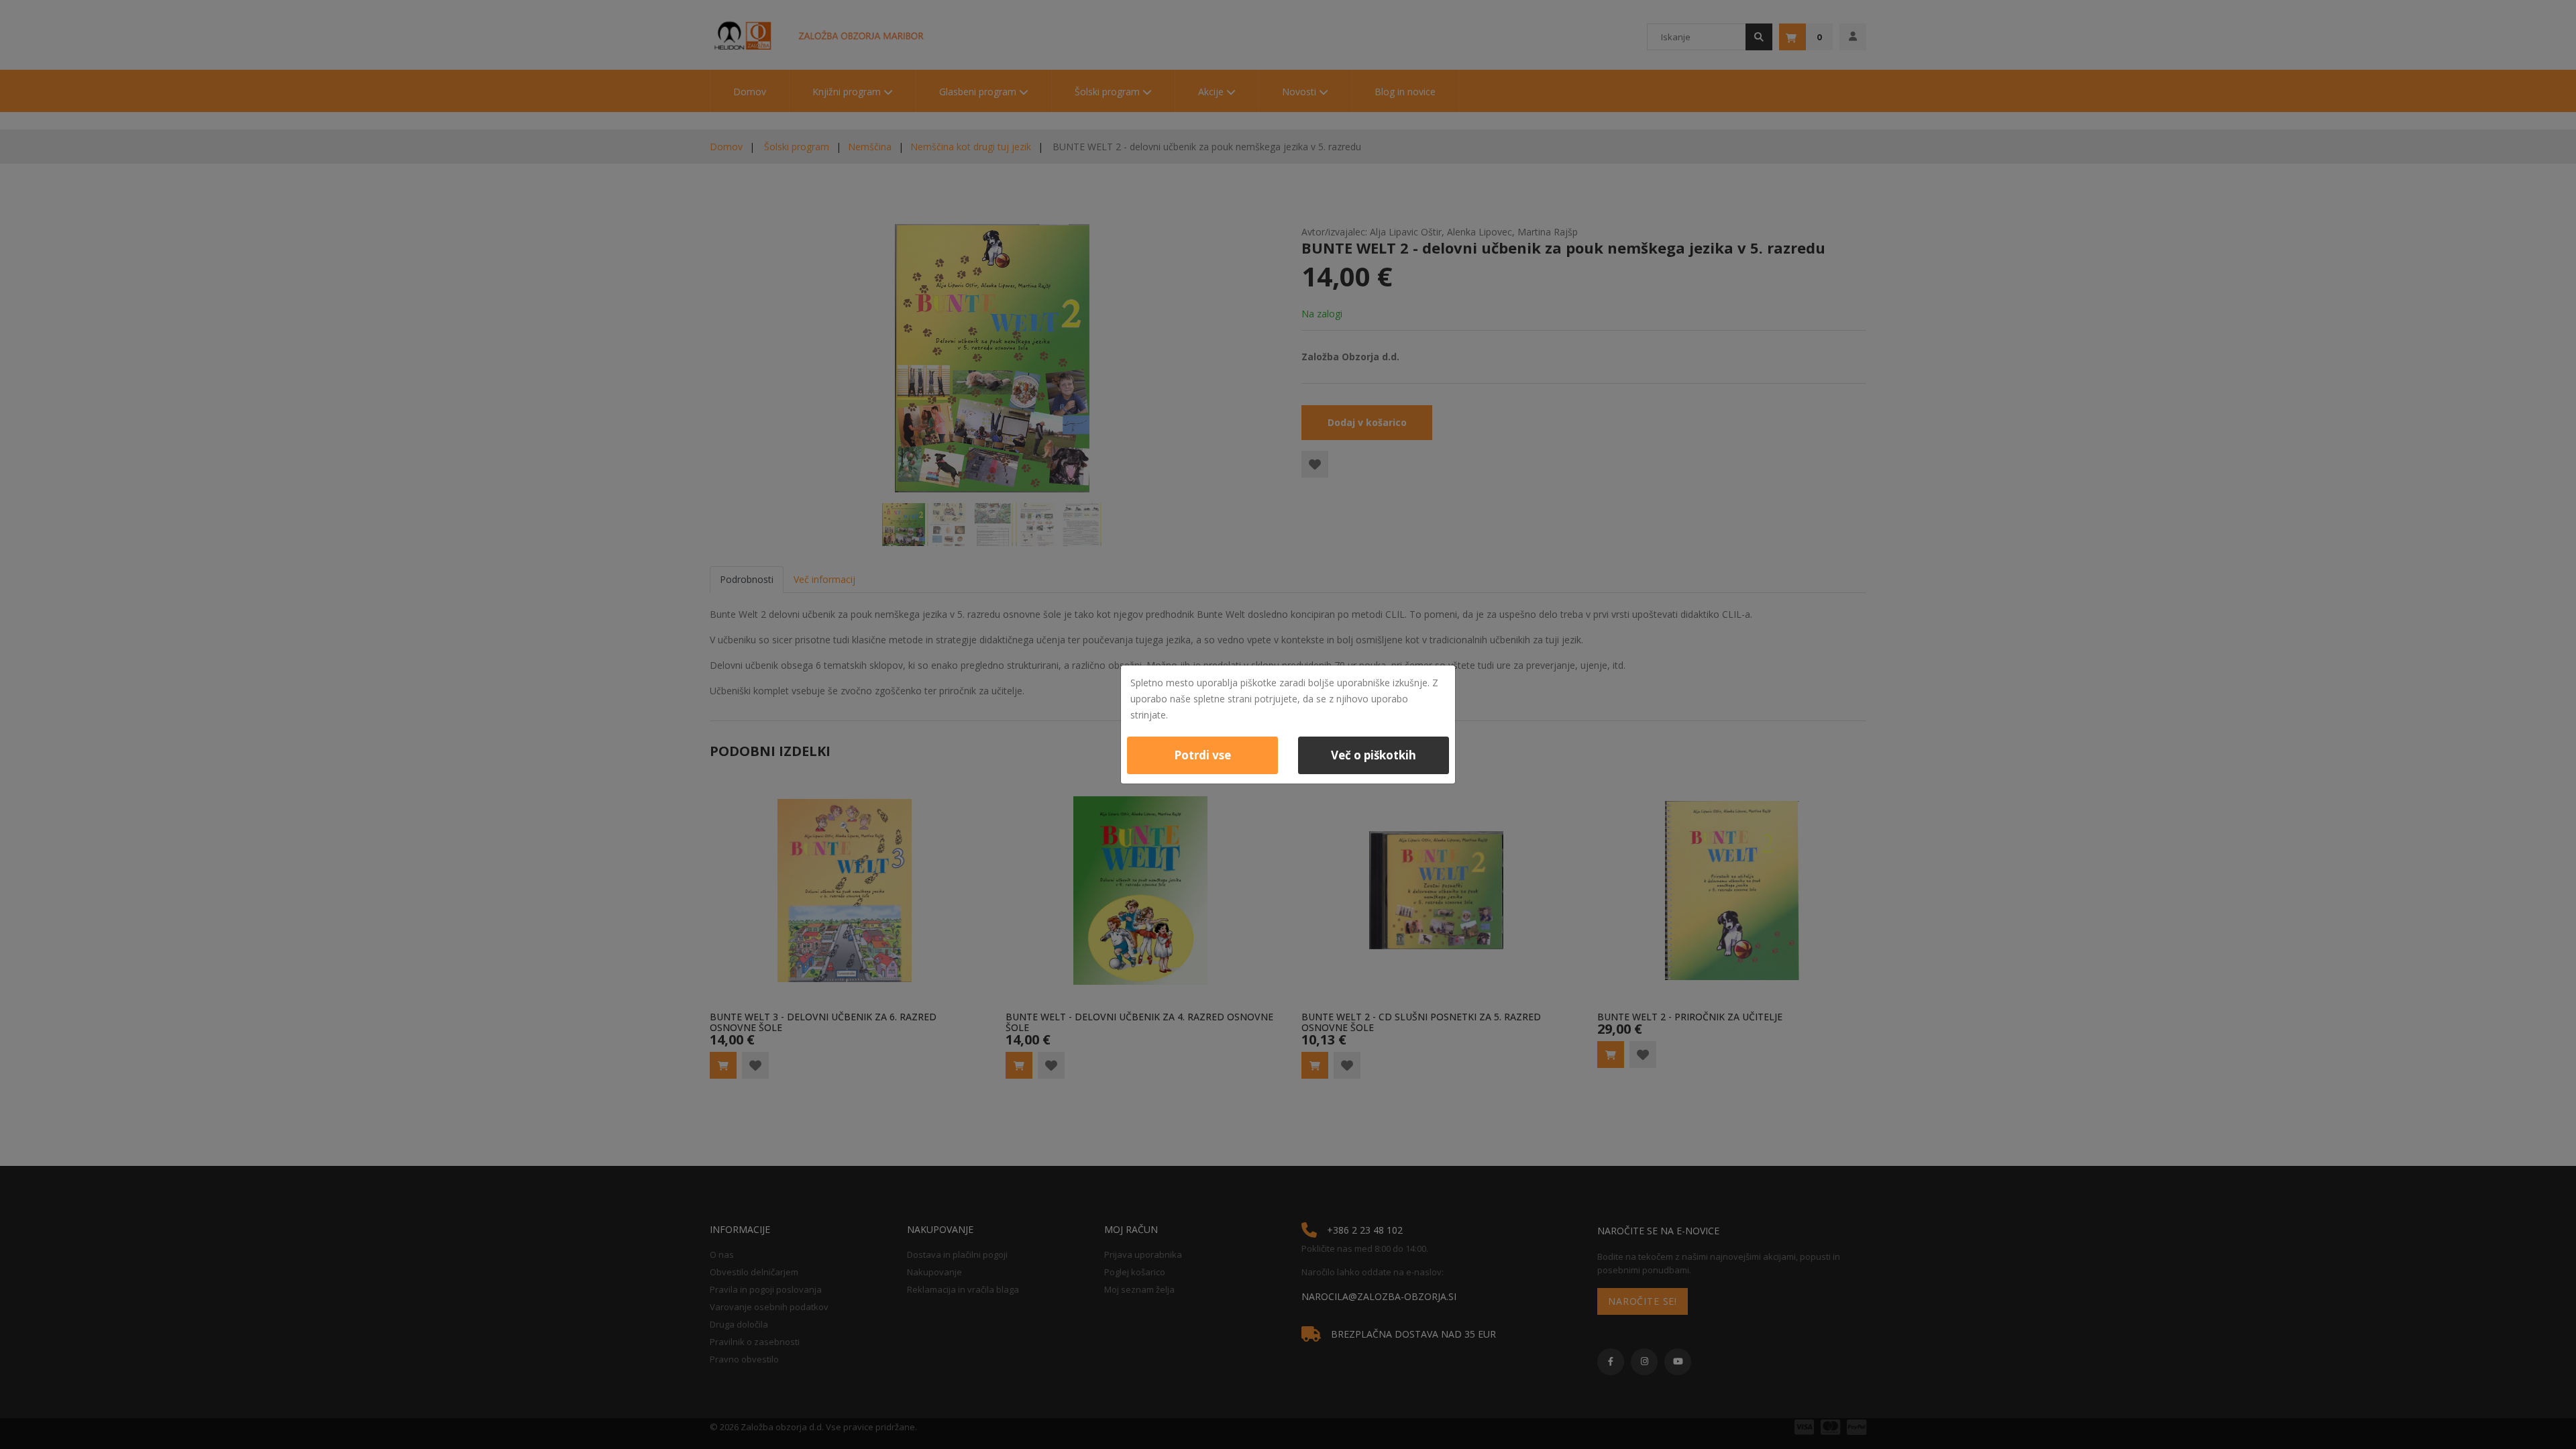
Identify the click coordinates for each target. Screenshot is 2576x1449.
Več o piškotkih (1374, 755)
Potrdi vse (1202, 755)
